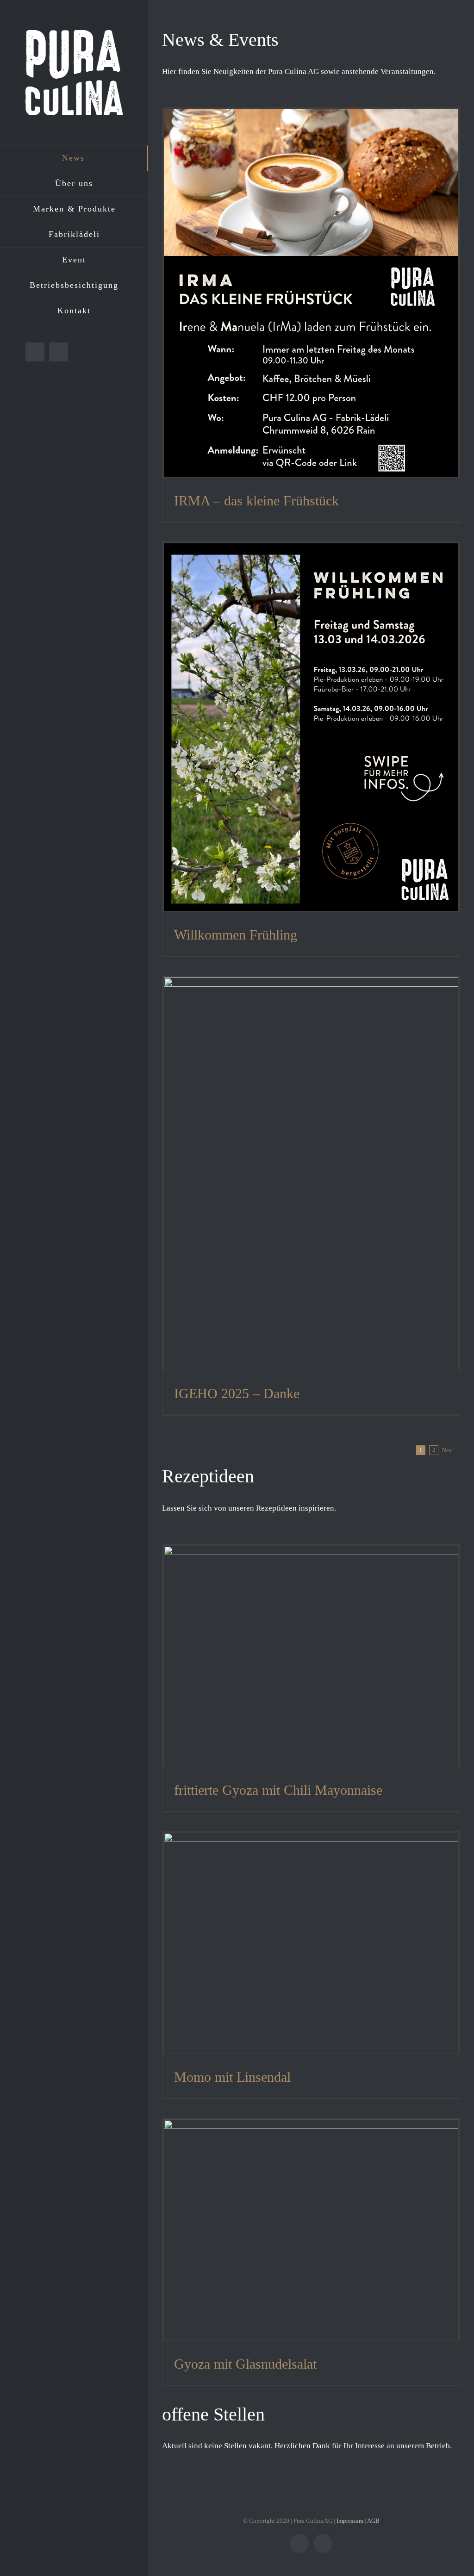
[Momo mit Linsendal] (311, 1943)
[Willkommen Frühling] (311, 727)
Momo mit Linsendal (232, 2077)
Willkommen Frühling (236, 935)
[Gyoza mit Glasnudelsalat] (311, 2230)
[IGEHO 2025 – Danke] (311, 1174)
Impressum (350, 2521)
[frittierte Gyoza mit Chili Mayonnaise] (311, 1656)
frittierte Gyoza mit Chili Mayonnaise (278, 1790)
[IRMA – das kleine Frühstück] (311, 293)
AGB (373, 2521)
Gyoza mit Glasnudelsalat (245, 2364)
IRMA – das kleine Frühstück (256, 501)
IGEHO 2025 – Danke (237, 1393)
